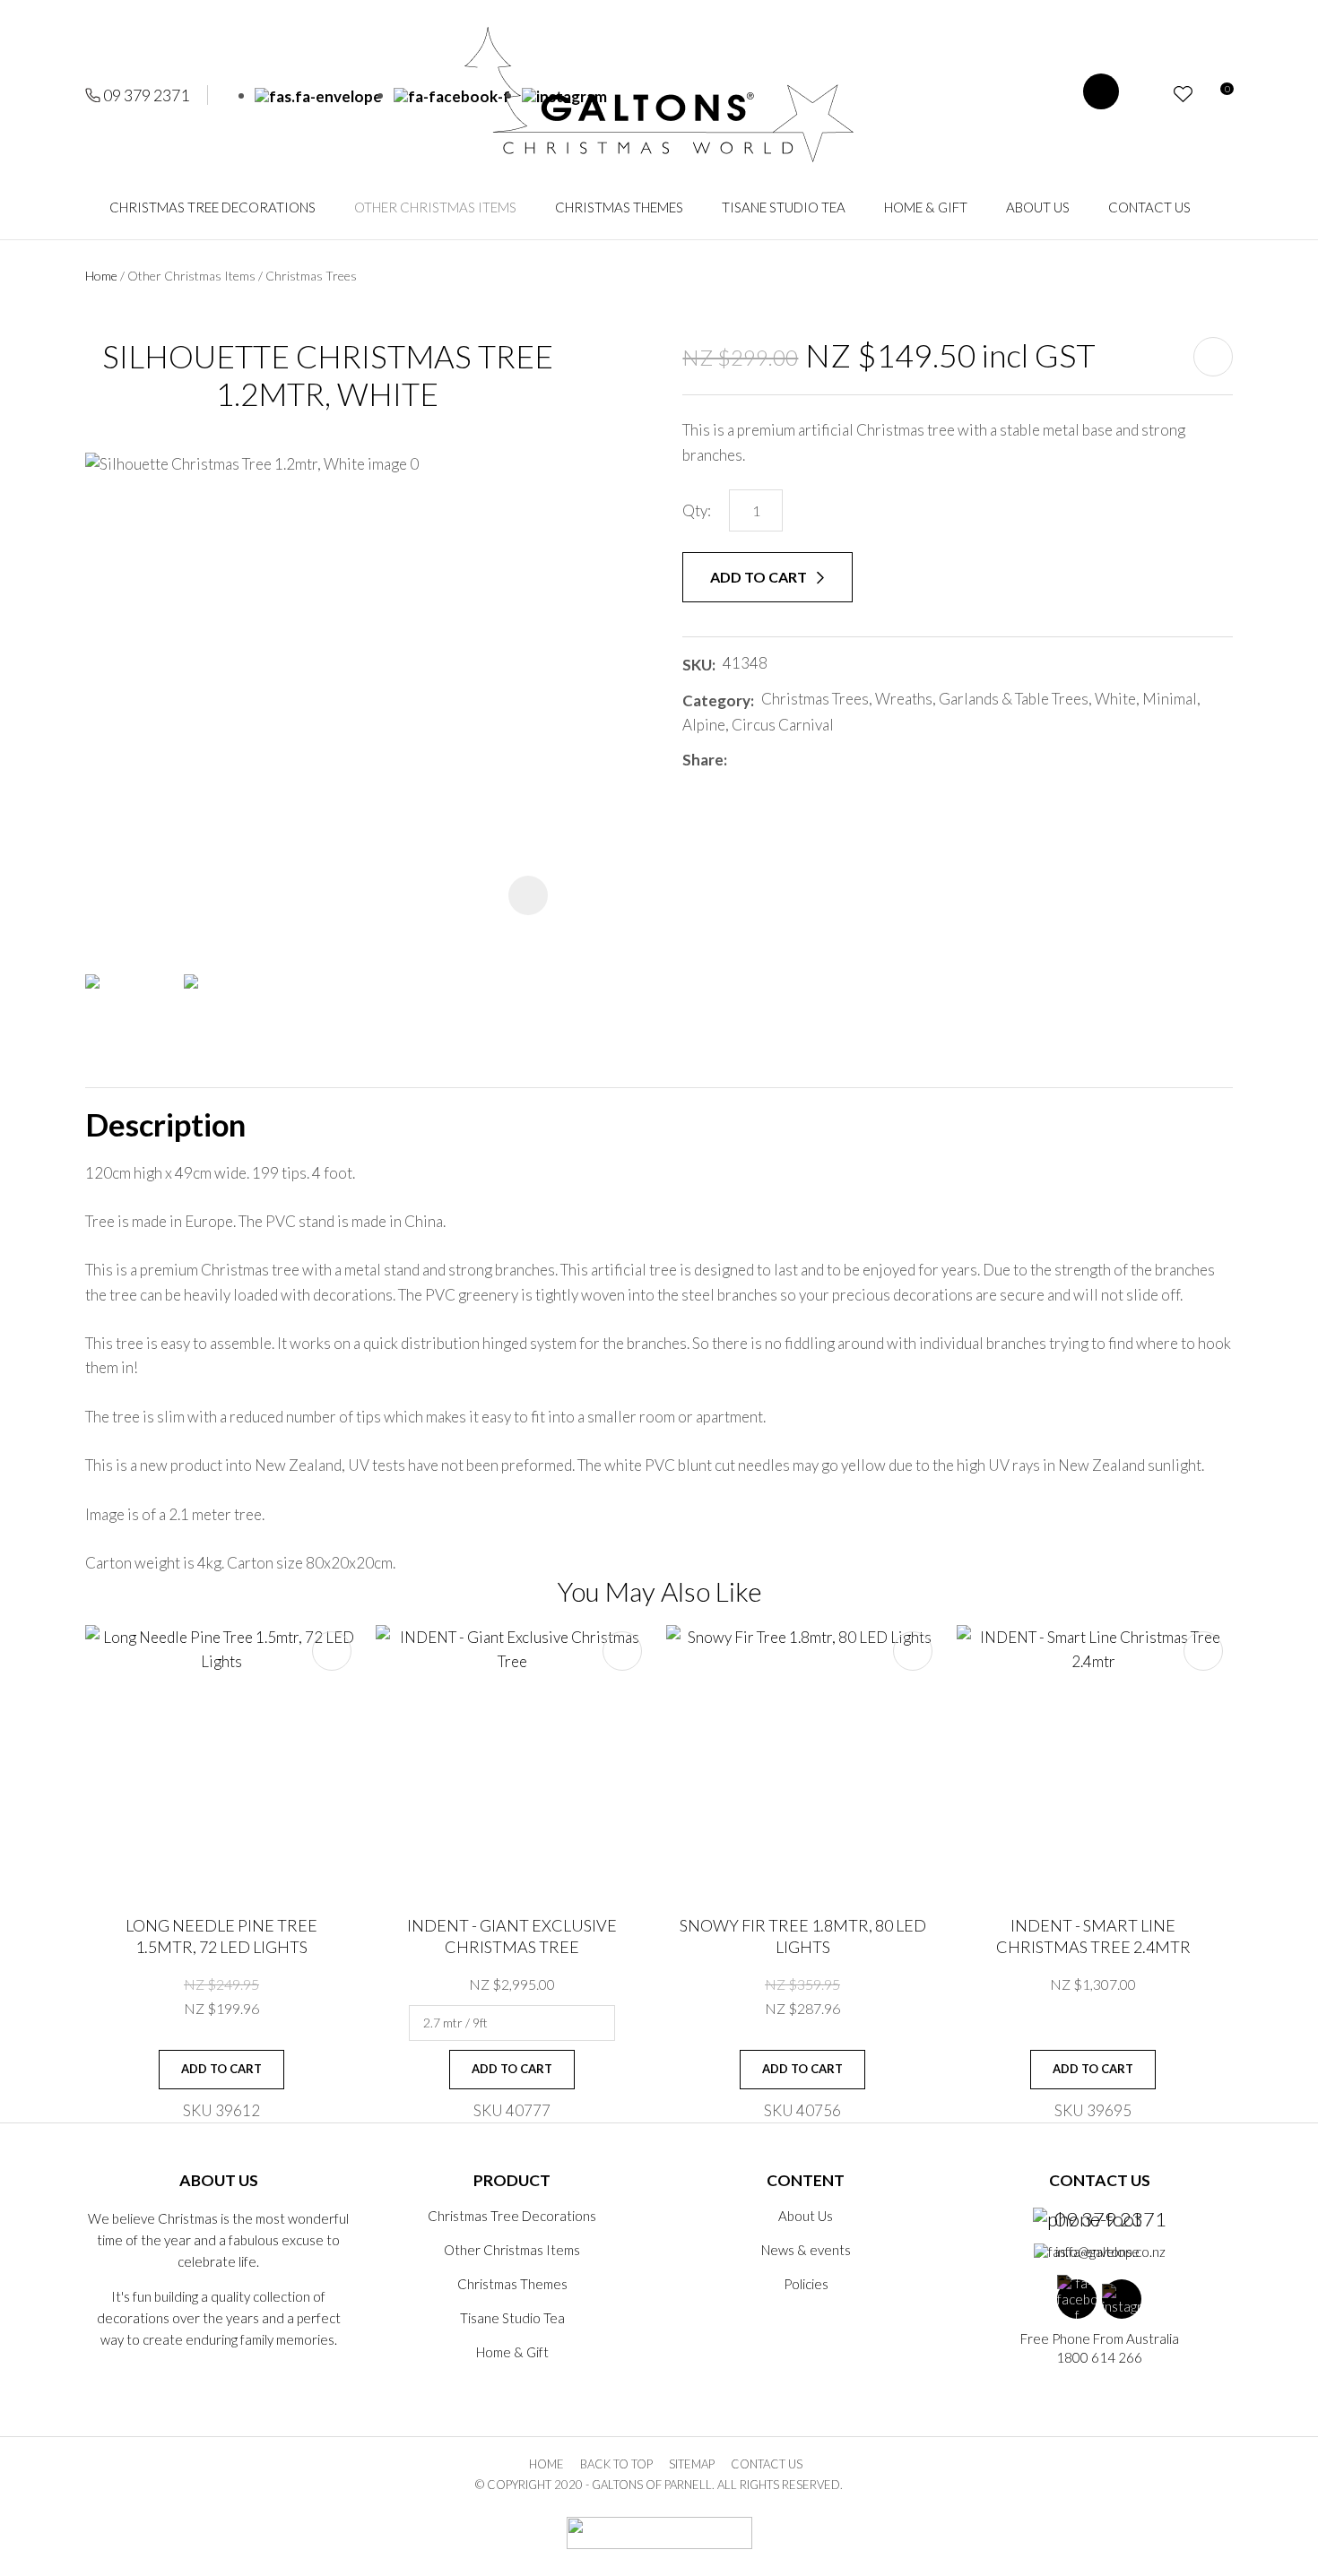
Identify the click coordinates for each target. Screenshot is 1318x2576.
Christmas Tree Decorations (212, 207)
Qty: (697, 510)
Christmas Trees (311, 276)
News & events (806, 2250)
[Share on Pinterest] (814, 760)
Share (703, 760)
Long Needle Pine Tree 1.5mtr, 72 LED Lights (221, 1936)
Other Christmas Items (435, 207)
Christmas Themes (619, 207)
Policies (806, 2284)
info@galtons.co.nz (1110, 2252)
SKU (697, 665)
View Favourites (1183, 94)
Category (716, 700)
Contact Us (1149, 207)
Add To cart (221, 2069)
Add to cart (760, 577)
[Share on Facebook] (737, 760)
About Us (1038, 207)
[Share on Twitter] (761, 760)
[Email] (788, 760)
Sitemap (692, 2464)
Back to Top (616, 2464)
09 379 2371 (146, 95)
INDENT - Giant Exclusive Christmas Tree (512, 1936)
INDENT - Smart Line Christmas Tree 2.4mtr (1093, 1936)
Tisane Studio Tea (784, 207)
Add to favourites (332, 1651)
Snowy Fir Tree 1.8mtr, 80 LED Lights (803, 1936)
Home (101, 276)
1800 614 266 (1099, 2357)
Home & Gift (926, 207)
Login (1151, 95)
